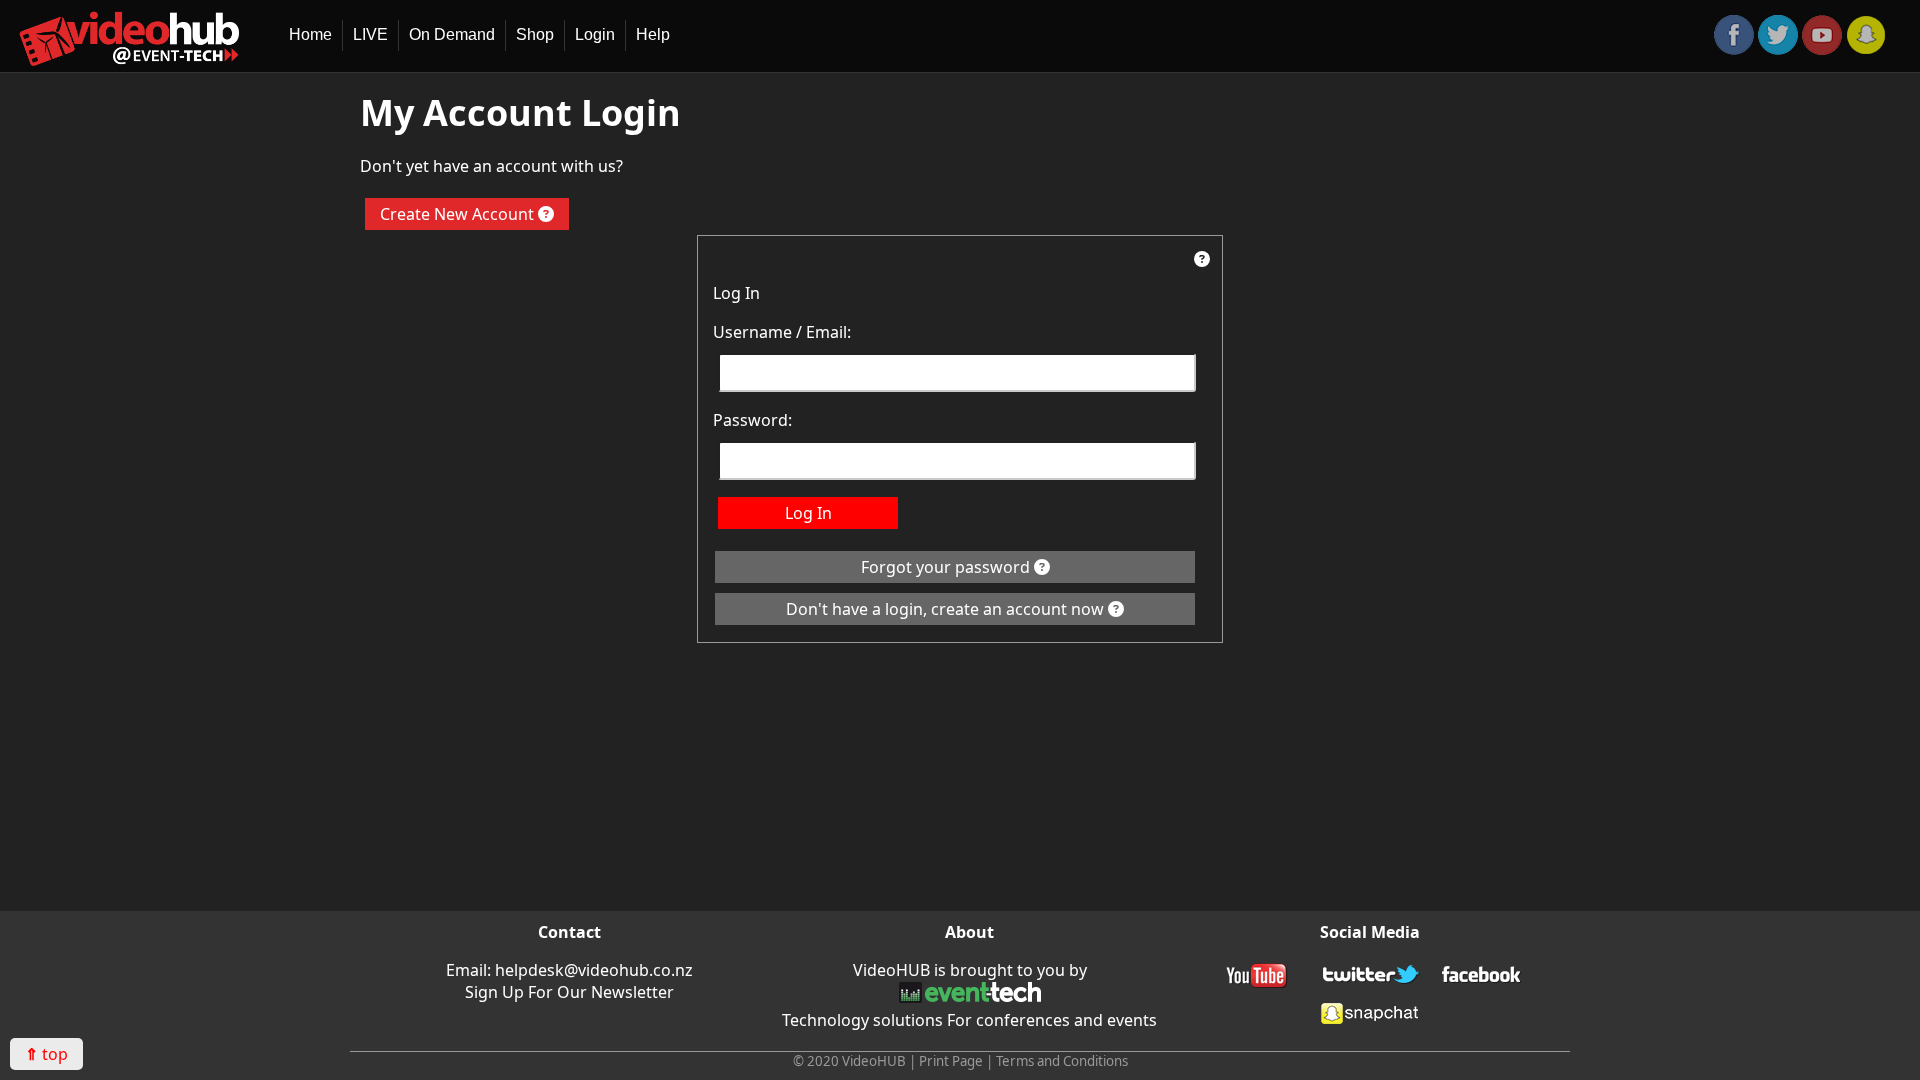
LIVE (370, 34)
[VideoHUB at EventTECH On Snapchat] (1866, 49)
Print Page (951, 1061)
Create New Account (459, 214)
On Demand (452, 34)
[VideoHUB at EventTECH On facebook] (1734, 49)
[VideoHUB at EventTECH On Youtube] (1822, 49)
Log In (808, 513)
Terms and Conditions (1062, 1061)
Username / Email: (782, 332)
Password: (752, 420)
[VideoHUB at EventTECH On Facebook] (1482, 978)
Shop (535, 34)
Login (595, 34)
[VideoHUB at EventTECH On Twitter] (1778, 49)
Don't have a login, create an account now (947, 609)
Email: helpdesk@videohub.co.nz (569, 970)
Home (310, 34)
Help (653, 34)
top (46, 1054)
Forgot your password (947, 567)
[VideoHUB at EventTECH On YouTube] (1258, 978)
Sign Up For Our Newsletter (569, 992)
